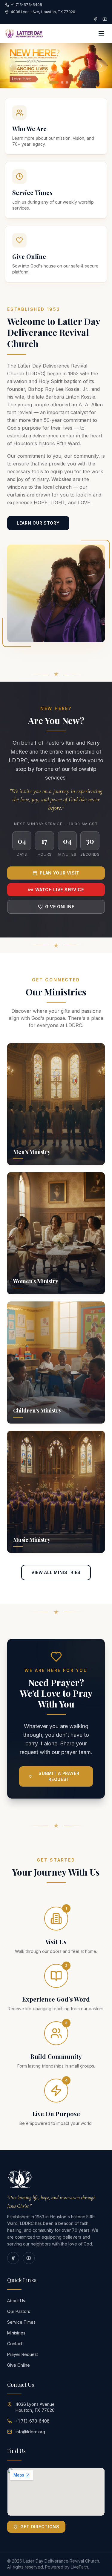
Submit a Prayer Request (59, 1776)
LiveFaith (79, 2567)
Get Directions (40, 2527)
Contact (15, 2344)
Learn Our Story (38, 523)
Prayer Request (23, 2354)
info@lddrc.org (30, 2432)
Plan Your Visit (60, 873)
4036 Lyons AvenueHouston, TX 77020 (35, 2407)
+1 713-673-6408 (33, 2421)
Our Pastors (19, 2311)
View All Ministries (56, 1572)
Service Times (21, 2322)
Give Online (60, 907)
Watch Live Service (60, 890)
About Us (16, 2301)
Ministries (16, 2333)
